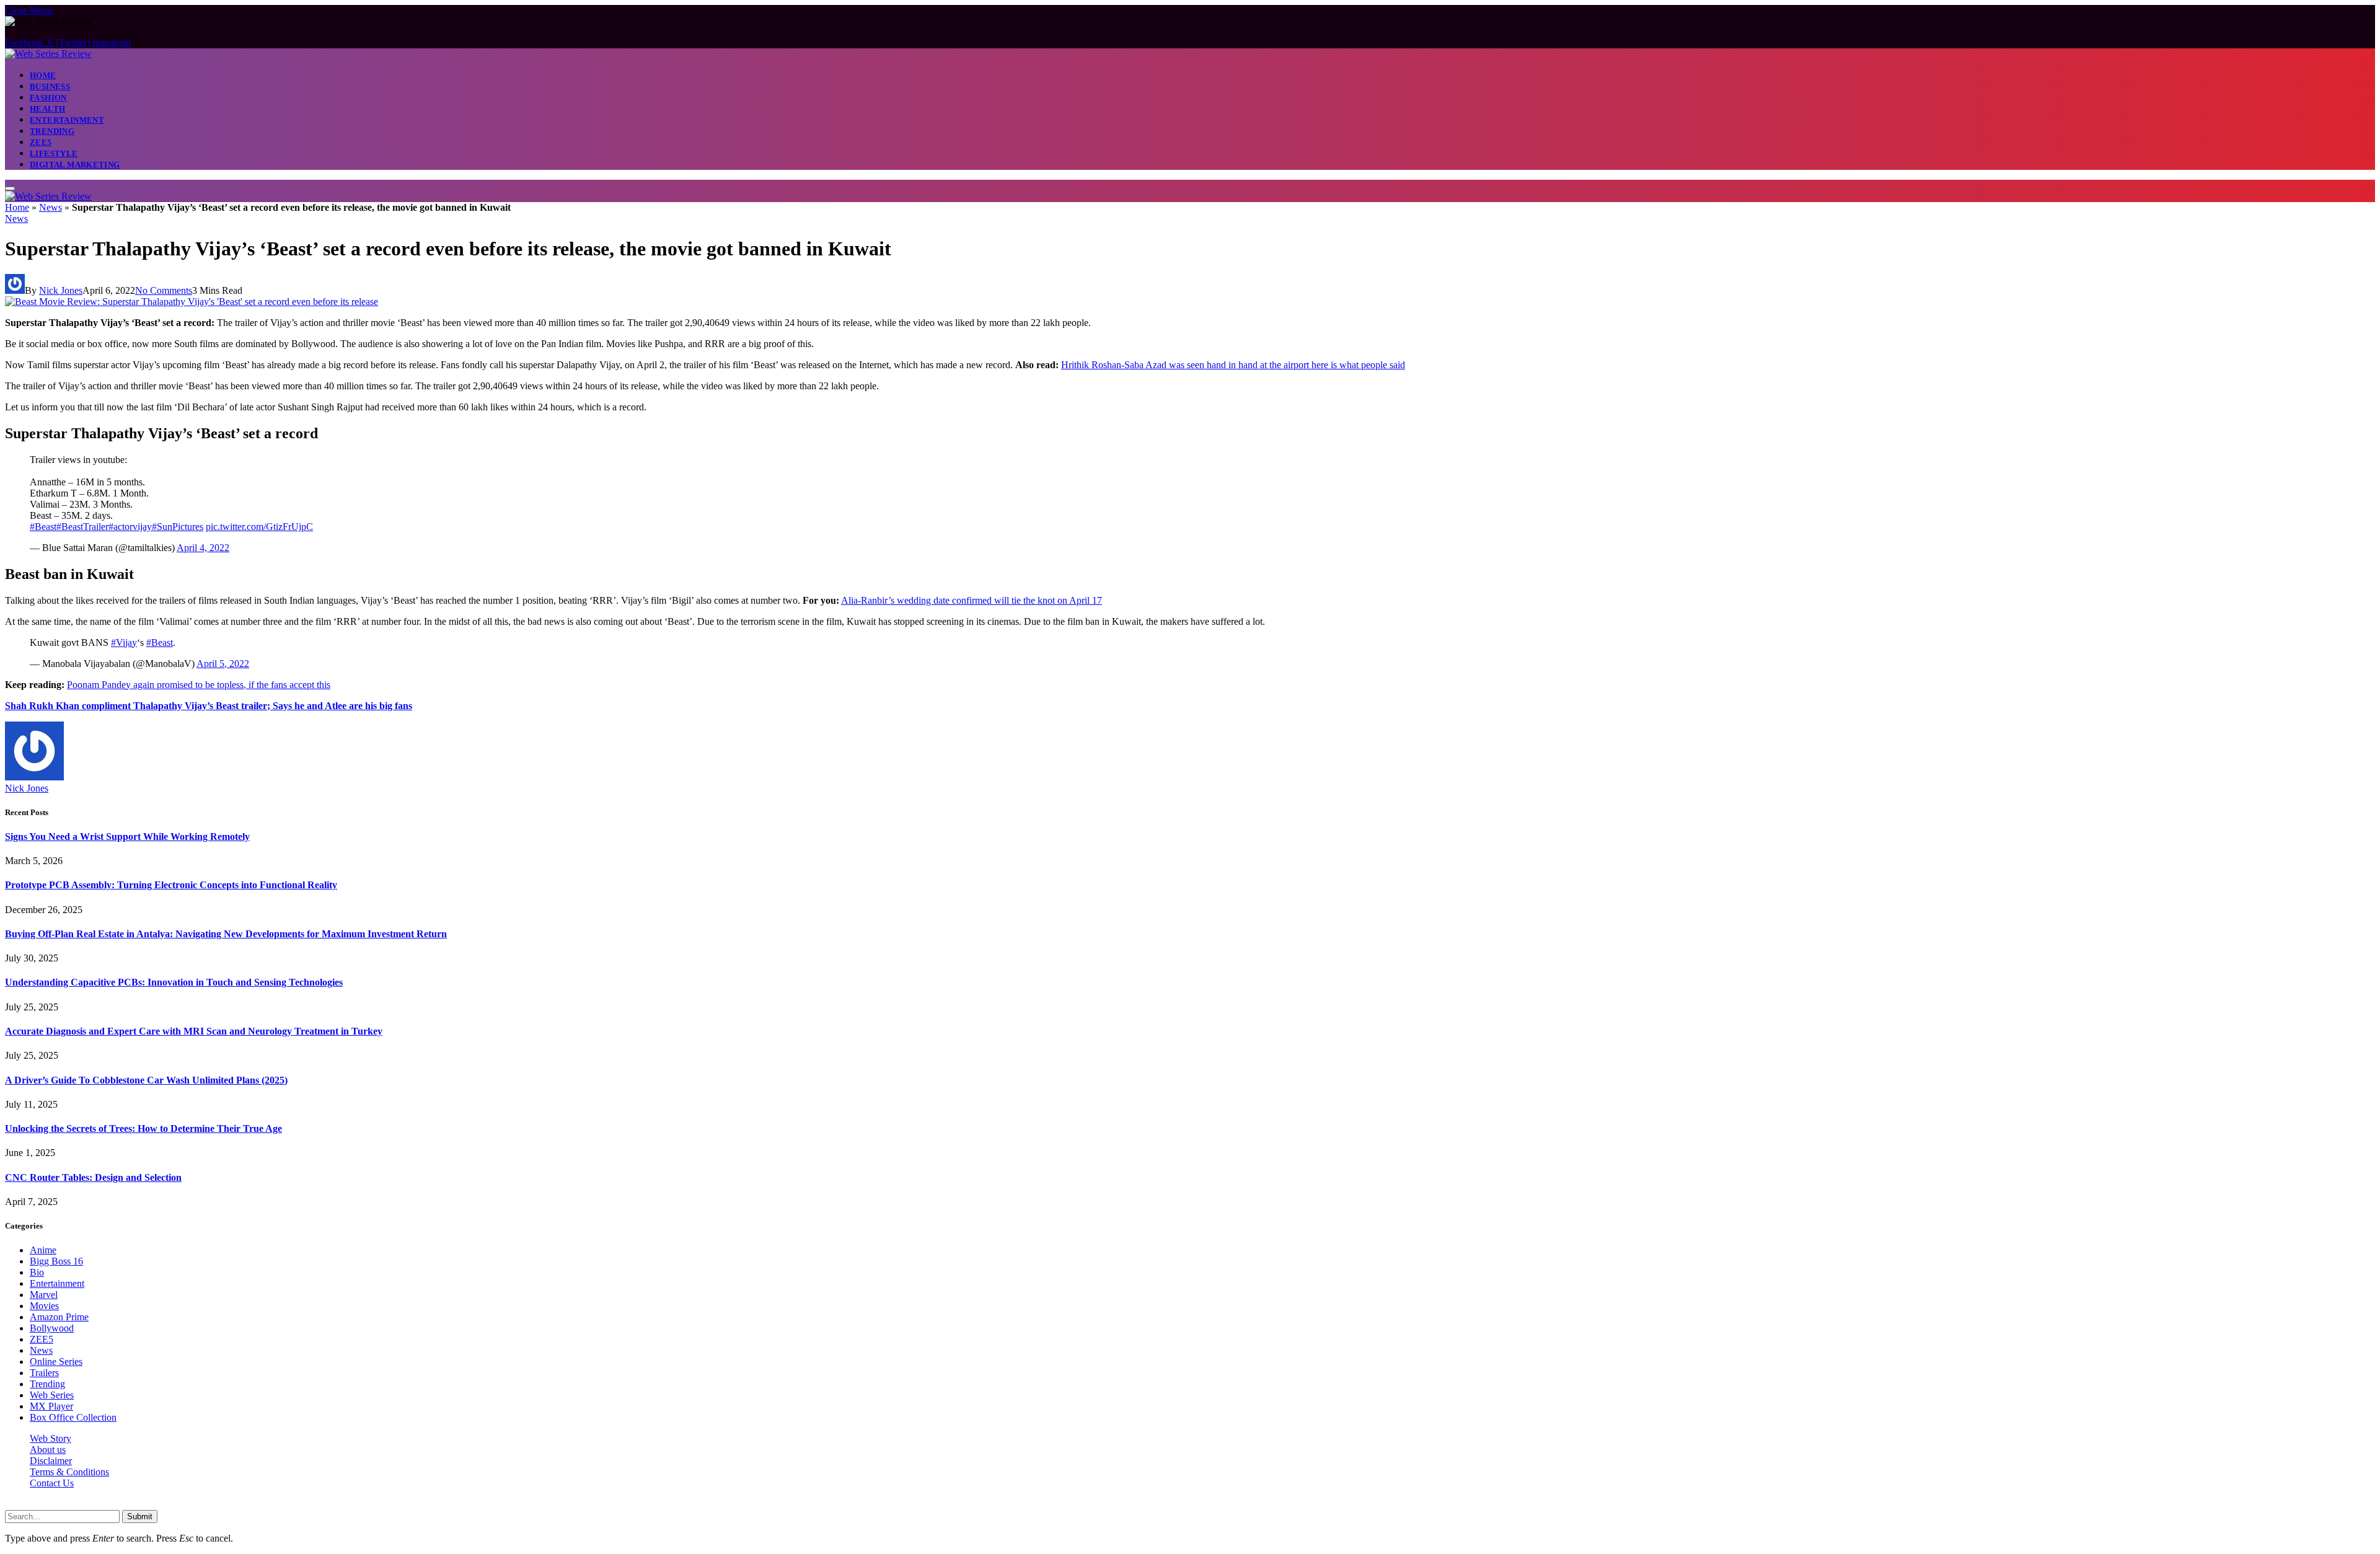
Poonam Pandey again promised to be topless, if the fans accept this (199, 685)
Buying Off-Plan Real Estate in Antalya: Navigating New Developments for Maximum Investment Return (226, 934)
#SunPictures (178, 527)
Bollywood (52, 1328)
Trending (52, 131)
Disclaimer (51, 1461)
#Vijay (124, 642)
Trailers (44, 1373)
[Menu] (10, 188)
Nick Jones (61, 290)
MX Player (51, 1406)
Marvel (44, 1295)
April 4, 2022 (203, 548)
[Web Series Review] (48, 54)
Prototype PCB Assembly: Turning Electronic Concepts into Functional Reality (171, 885)
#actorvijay (130, 527)
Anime (43, 1250)
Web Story (51, 1438)
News (51, 207)
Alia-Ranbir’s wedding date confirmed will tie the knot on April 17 (972, 600)
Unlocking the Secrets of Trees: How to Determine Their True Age (143, 1128)
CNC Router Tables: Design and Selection (93, 1177)
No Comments (164, 290)
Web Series (52, 1395)
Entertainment (67, 120)
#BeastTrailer (82, 527)
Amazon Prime (59, 1317)
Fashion (48, 98)
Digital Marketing (75, 165)
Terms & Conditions (69, 1472)
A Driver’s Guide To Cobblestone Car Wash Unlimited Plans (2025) (146, 1080)
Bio (37, 1272)
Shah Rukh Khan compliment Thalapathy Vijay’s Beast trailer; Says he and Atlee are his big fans (209, 706)
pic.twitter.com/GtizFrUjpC (259, 527)
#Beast (43, 527)
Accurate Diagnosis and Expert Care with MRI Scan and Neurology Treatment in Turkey (194, 1031)
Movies (44, 1306)
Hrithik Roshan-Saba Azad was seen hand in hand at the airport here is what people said (1233, 365)
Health (47, 109)
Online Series (56, 1362)
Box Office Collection (73, 1417)
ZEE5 (41, 142)
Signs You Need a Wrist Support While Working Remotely (127, 837)
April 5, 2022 (223, 664)
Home (43, 75)
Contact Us (52, 1483)
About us (48, 1450)
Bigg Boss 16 (56, 1261)
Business (50, 86)
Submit (140, 1516)
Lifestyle (54, 153)
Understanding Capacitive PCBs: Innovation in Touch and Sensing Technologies (174, 982)
